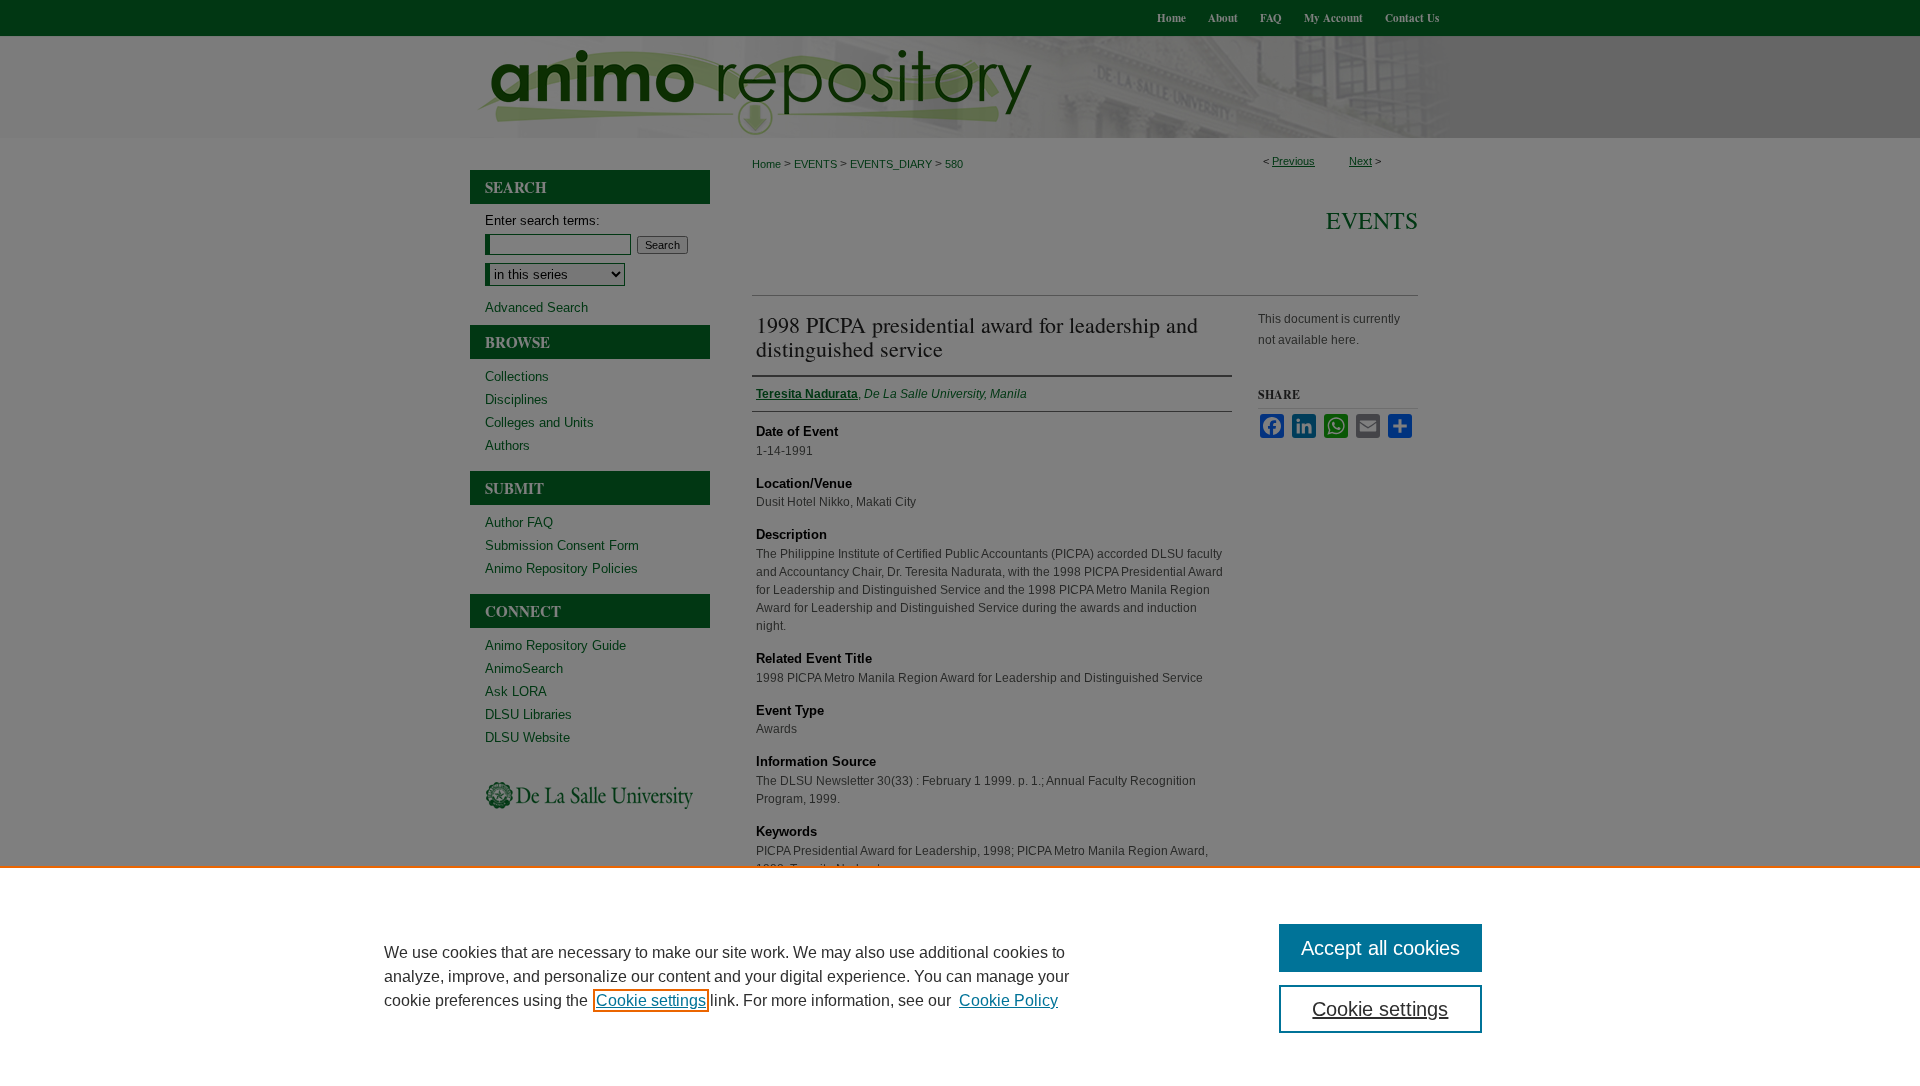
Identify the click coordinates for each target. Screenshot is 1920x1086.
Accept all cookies (1380, 948)
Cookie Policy (1008, 1000)
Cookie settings (651, 1000)
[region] (960, 976)
